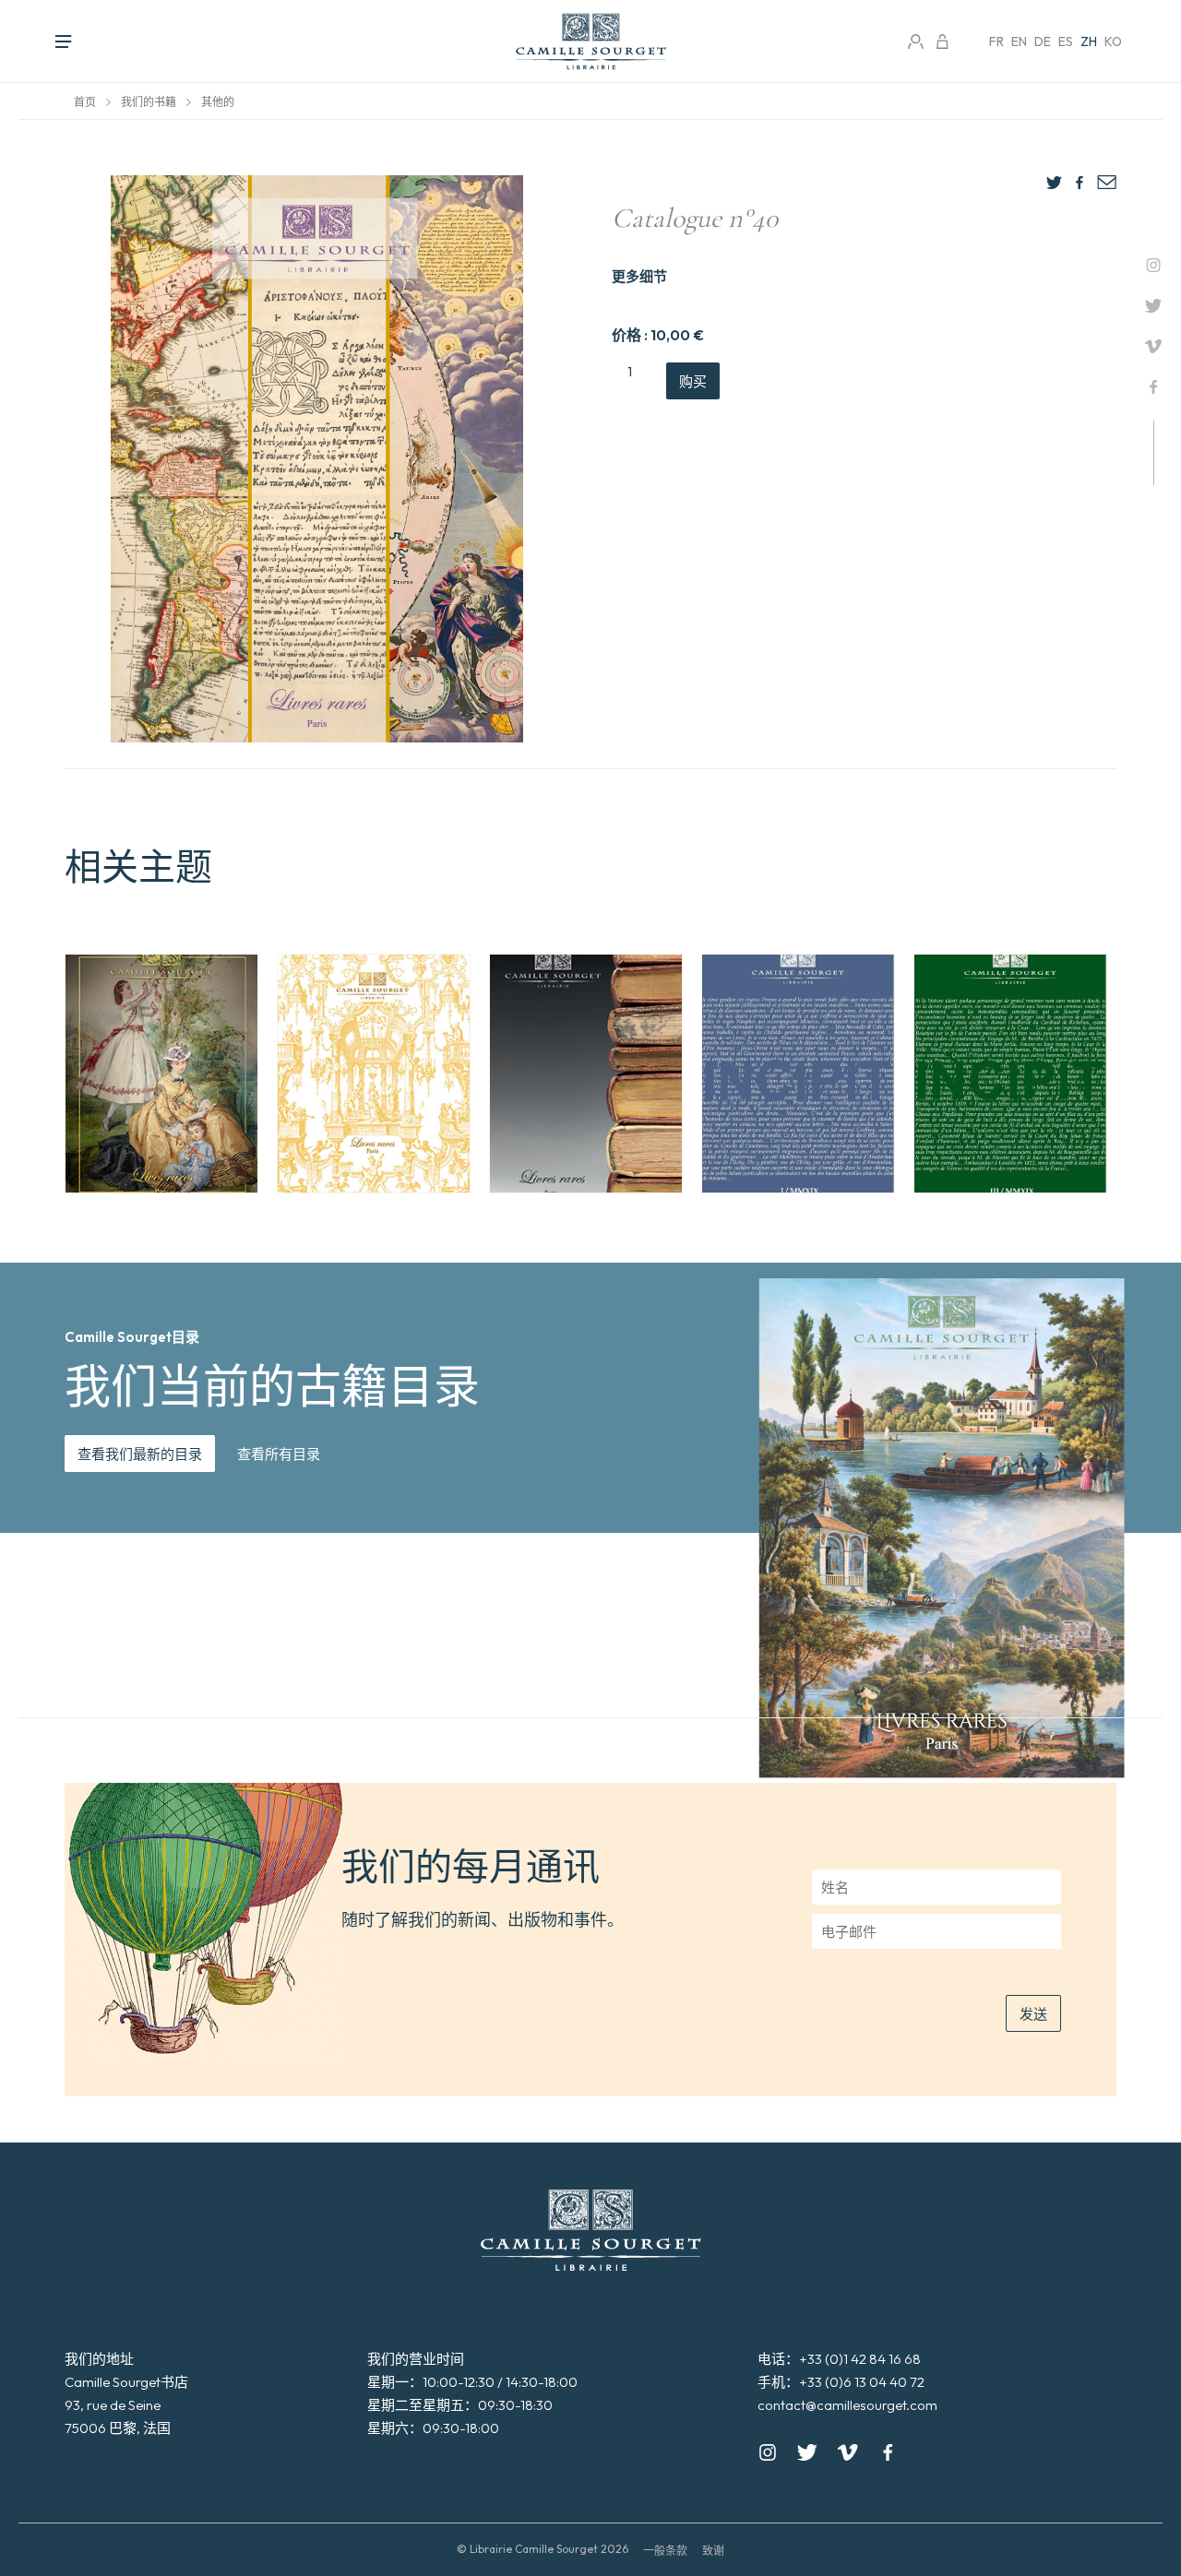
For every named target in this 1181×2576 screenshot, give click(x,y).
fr (996, 42)
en (1019, 42)
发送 (1033, 2014)
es (1066, 42)
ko (1113, 42)
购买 (693, 381)
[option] (161, 1074)
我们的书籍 (149, 102)
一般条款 (665, 2551)
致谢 (713, 2551)
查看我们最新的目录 (140, 1454)
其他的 (218, 102)
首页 (85, 102)
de (1043, 42)
